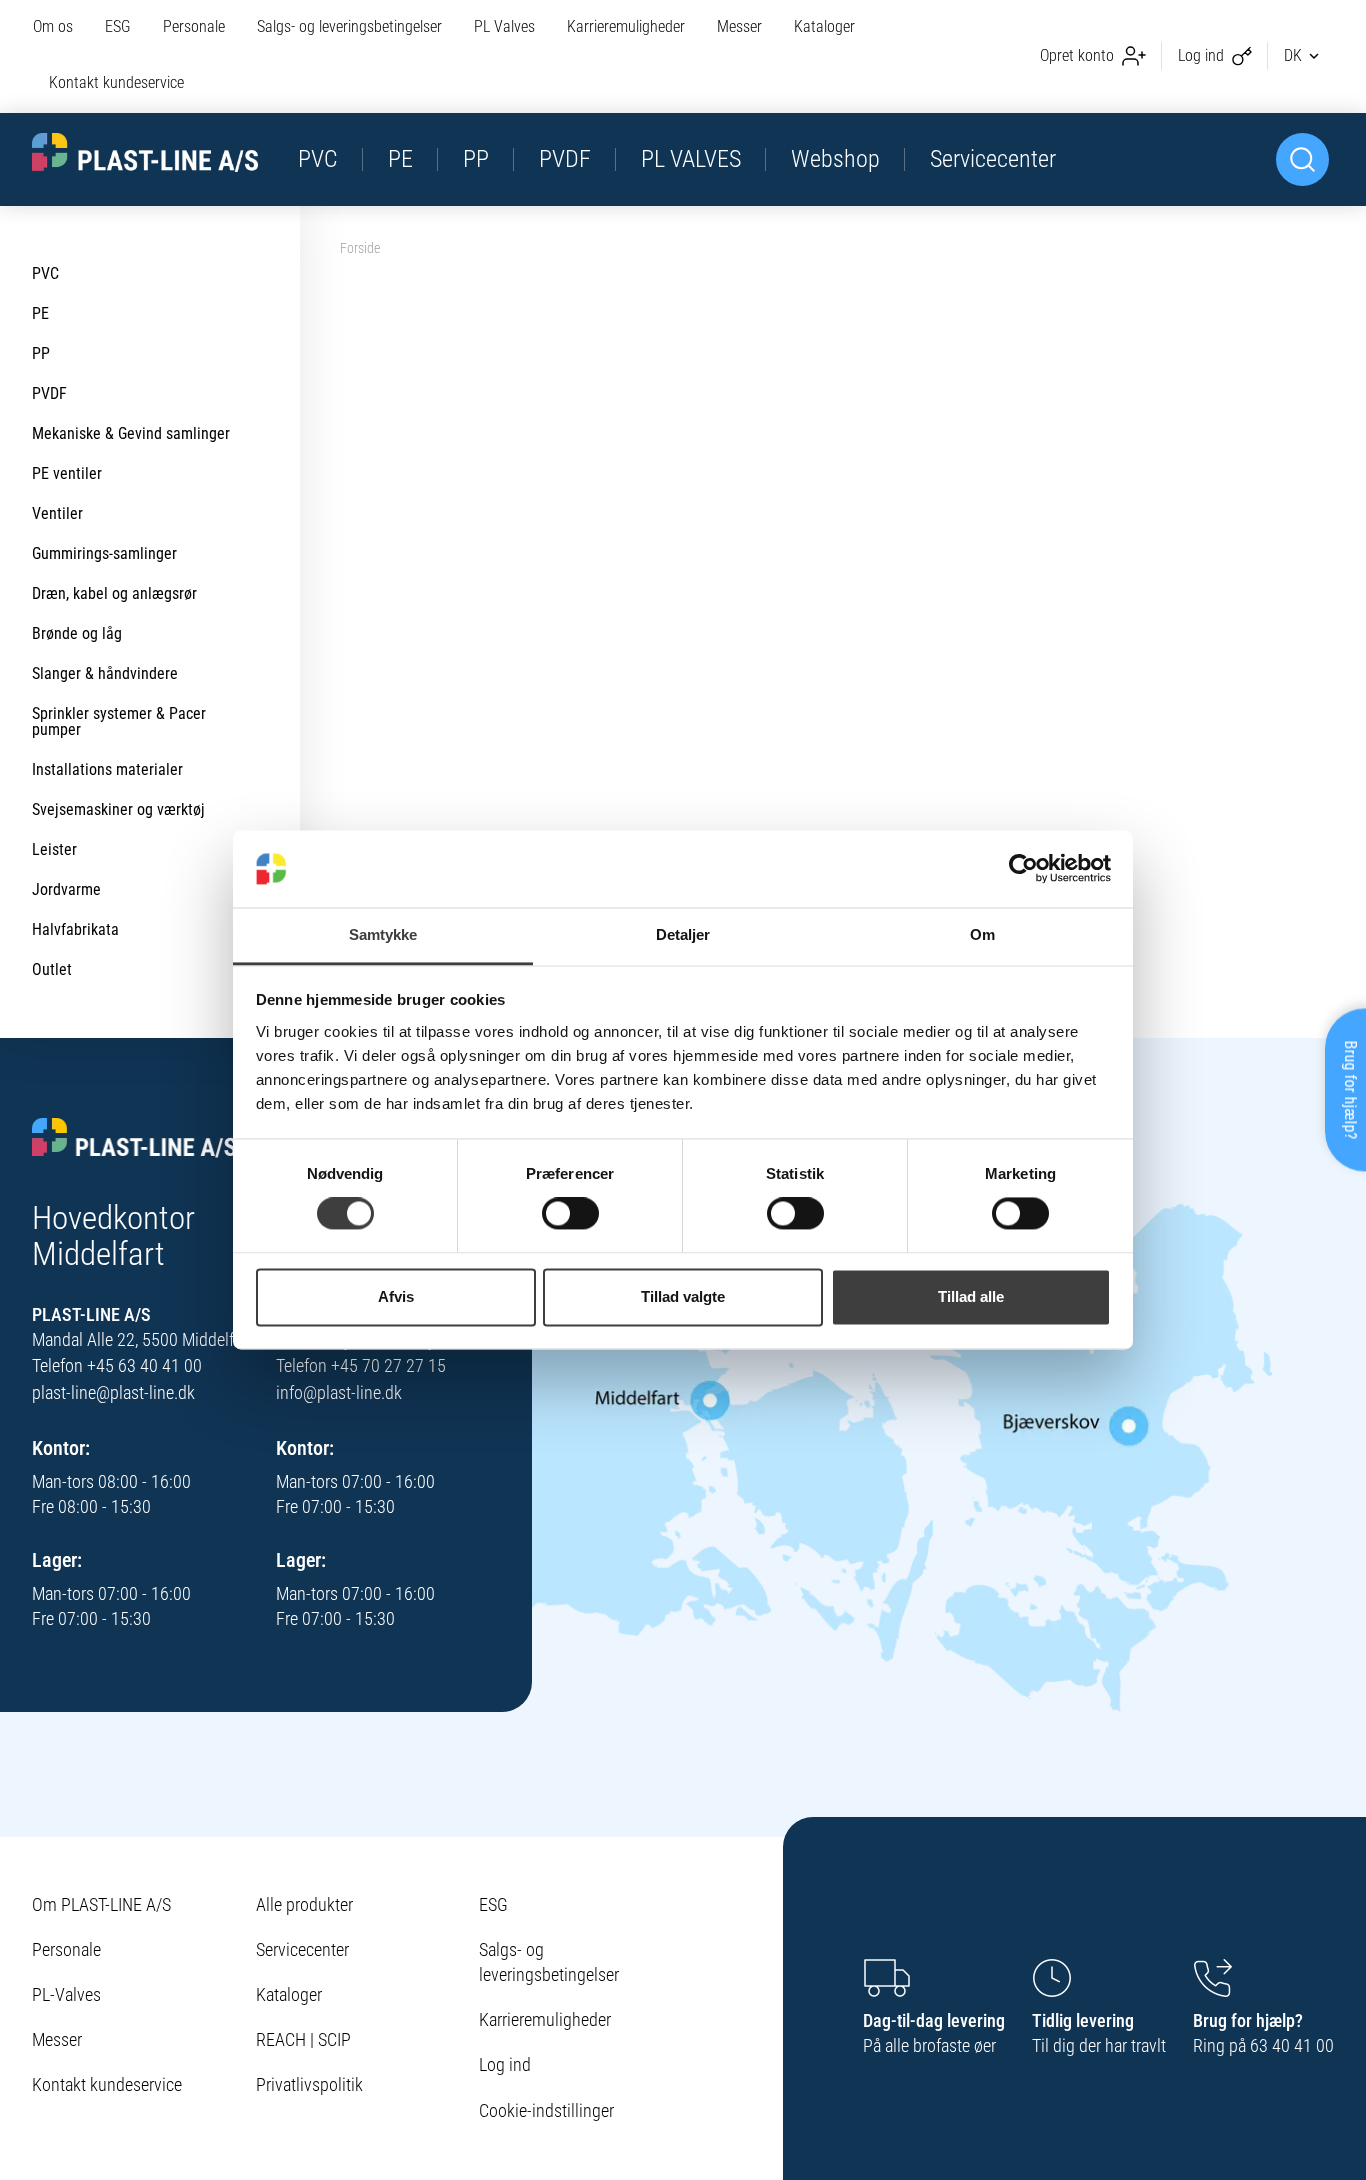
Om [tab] (982, 934)
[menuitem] (61, 28)
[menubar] (470, 56)
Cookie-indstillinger (546, 2110)
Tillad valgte (683, 1296)
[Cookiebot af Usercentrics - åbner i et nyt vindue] (1023, 869)
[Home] (134, 1139)
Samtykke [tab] (383, 934)
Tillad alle (971, 1296)
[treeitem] (150, 274)
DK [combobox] (1293, 55)
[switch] (570, 1214)
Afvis (396, 1296)
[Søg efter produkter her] (1302, 159)
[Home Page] (145, 151)
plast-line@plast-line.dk (113, 1392)
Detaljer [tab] (683, 934)
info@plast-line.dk (339, 1392)
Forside (360, 248)
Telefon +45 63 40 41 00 (117, 1365)
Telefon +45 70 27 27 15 (361, 1365)
